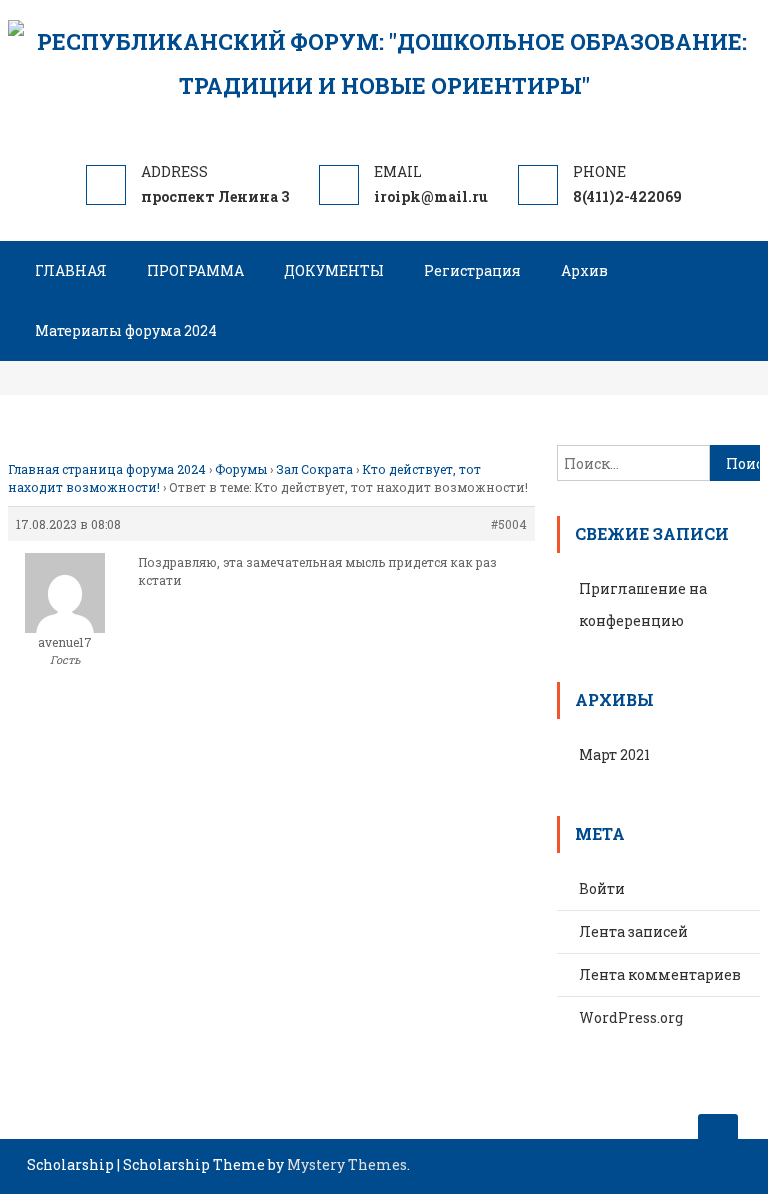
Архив (584, 270)
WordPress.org (631, 1017)
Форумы (241, 469)
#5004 (509, 524)
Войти (602, 888)
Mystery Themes (347, 1164)
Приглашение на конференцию (643, 604)
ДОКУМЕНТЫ (334, 270)
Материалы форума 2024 (126, 330)
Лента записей (633, 931)
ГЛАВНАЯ (71, 270)
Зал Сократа (314, 469)
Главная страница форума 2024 (107, 469)
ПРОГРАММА (195, 270)
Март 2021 (614, 754)
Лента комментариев (660, 974)
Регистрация (472, 270)
